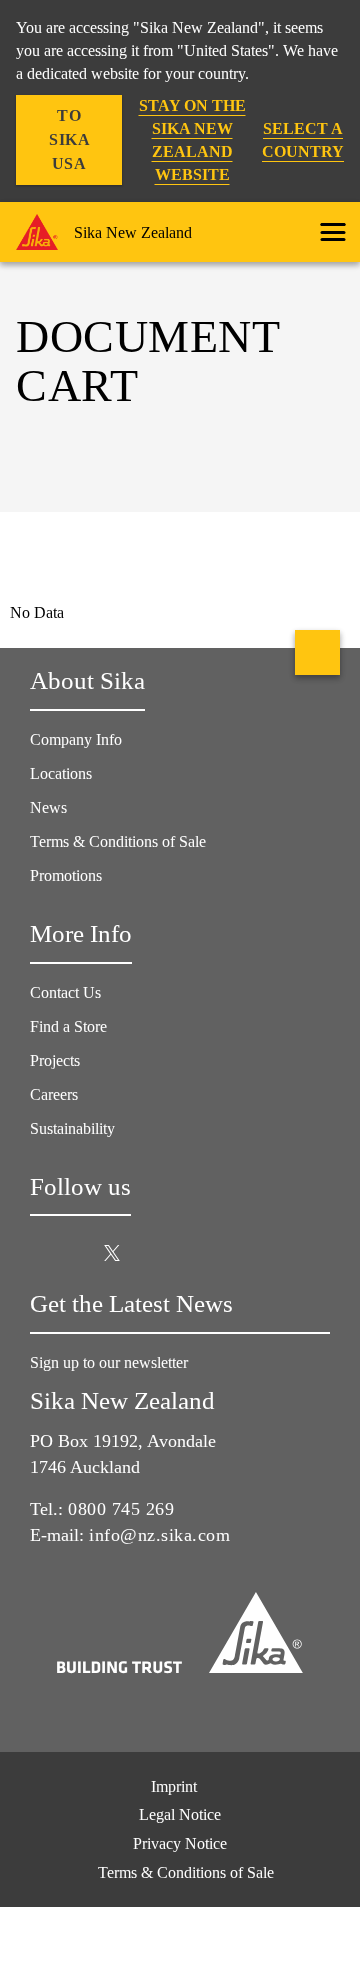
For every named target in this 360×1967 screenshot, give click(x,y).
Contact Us (65, 992)
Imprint (174, 1786)
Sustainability (72, 1128)
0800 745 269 (121, 1509)
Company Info (76, 739)
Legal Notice (180, 1814)
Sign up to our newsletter (111, 1362)
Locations (61, 773)
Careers (54, 1094)
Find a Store (68, 1026)
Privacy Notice (180, 1843)
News (48, 807)
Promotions (66, 875)
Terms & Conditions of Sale (118, 841)
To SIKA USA (69, 139)
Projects (55, 1060)
